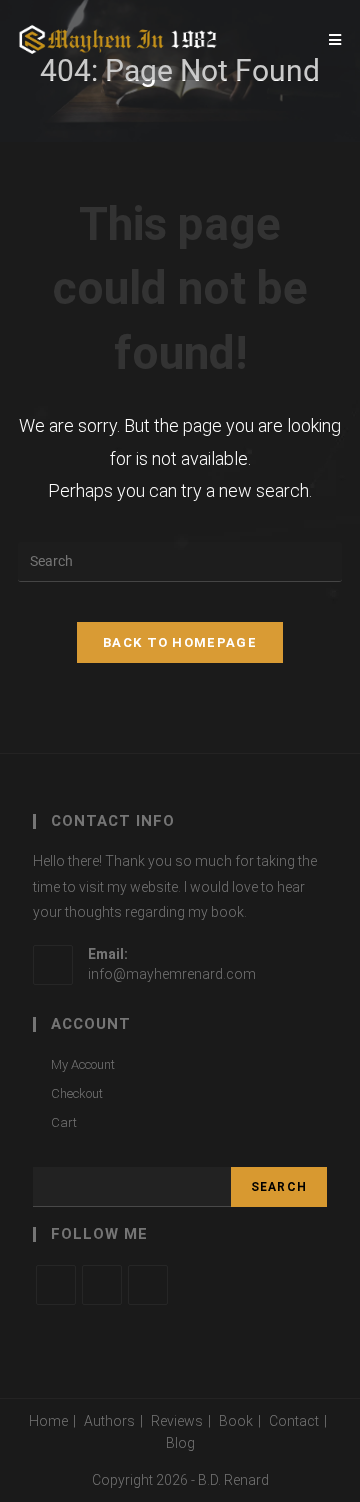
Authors (109, 1421)
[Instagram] (148, 1285)
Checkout (77, 1093)
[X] (56, 1285)
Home (48, 1421)
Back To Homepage (180, 642)
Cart (64, 1122)
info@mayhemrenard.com (172, 974)
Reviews (177, 1421)
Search (279, 1187)
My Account (83, 1064)
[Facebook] (102, 1285)
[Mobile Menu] (335, 40)
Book (236, 1421)
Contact (294, 1421)
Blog (180, 1443)
